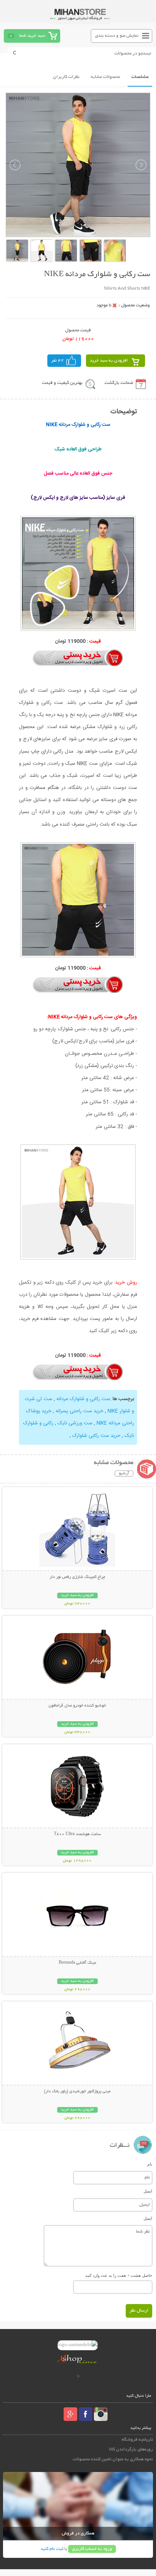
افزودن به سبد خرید (109, 361)
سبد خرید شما (32, 36)
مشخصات (140, 77)
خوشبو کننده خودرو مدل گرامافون (77, 1706)
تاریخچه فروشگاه (137, 2440)
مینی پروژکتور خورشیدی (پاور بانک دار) (77, 2092)
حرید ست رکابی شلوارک (96, 1436)
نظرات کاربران (66, 77)
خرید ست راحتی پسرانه (80, 1411)
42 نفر (58, 361)
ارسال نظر (139, 2311)
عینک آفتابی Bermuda (77, 1963)
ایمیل (148, 2191)
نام (150, 2164)
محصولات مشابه (105, 77)
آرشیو (124, 1474)
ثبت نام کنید (52, 2549)
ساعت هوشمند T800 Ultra (77, 1834)
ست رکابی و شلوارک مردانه (83, 1399)
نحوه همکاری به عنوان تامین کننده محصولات (113, 2459)
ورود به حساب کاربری (92, 2549)
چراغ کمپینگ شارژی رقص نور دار (77, 1577)
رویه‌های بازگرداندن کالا (131, 2449)
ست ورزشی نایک (75, 1423)
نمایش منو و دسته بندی (117, 36)
